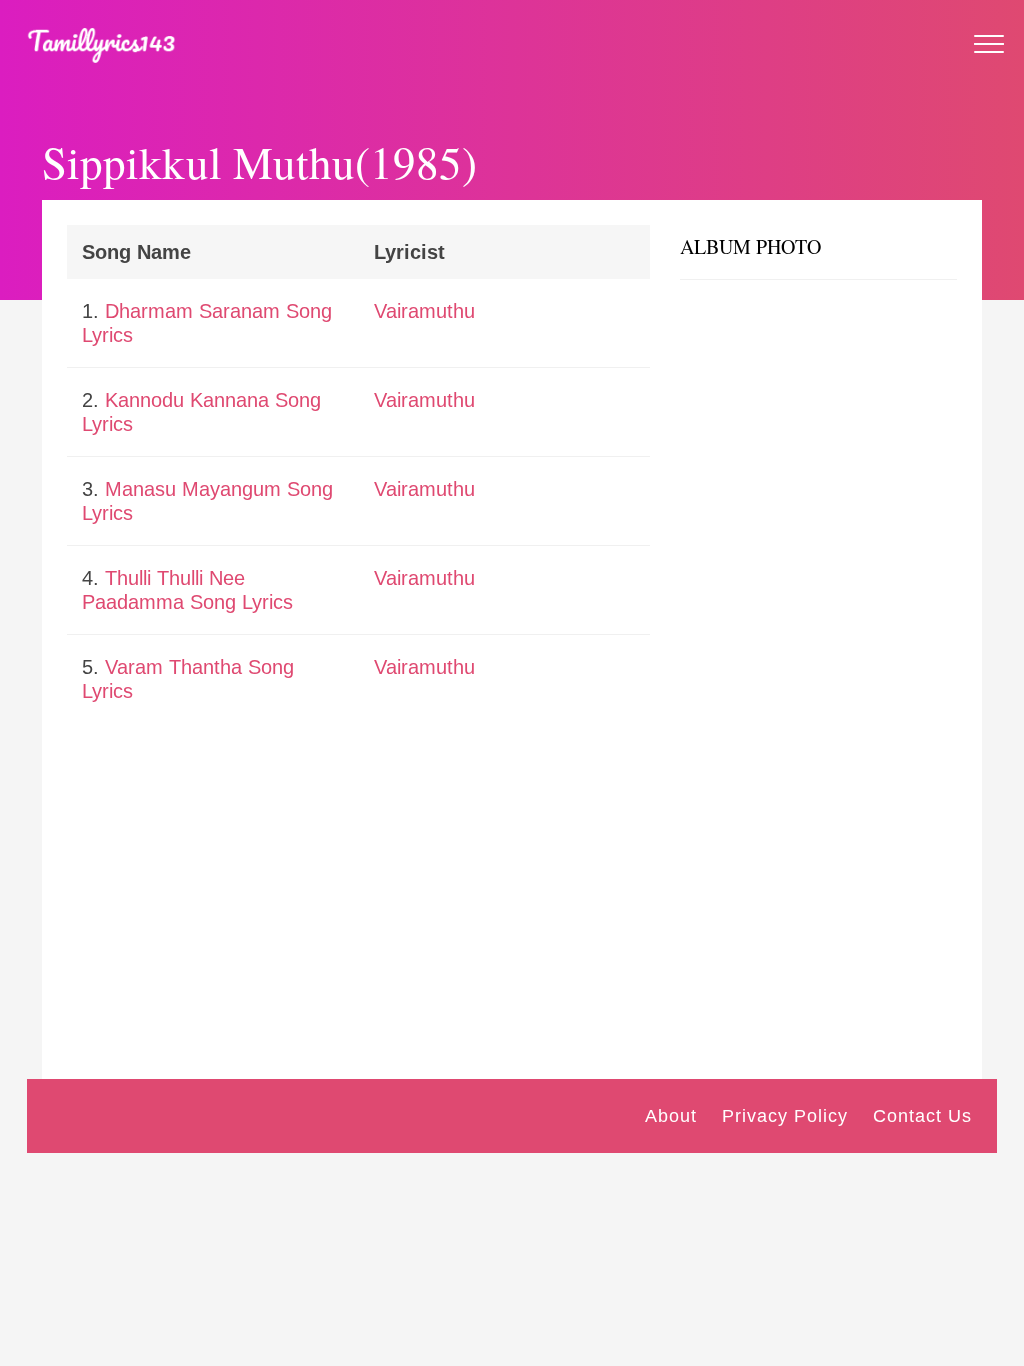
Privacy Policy (785, 1116)
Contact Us (922, 1116)
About (671, 1116)
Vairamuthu (424, 311)
